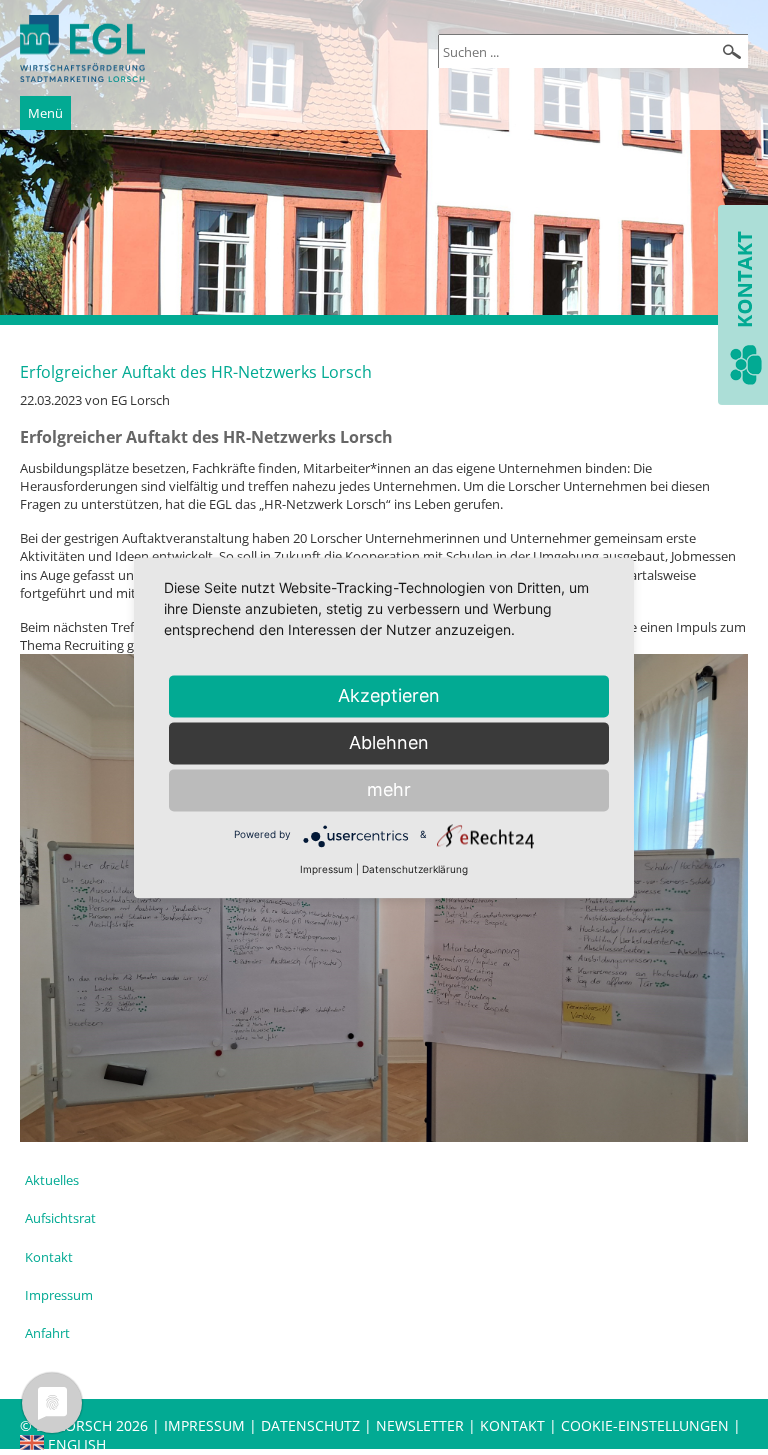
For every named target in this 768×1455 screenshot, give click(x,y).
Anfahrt (47, 1333)
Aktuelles (52, 1180)
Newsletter (420, 1425)
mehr (389, 789)
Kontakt (49, 1257)
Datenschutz (312, 1425)
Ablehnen (389, 742)
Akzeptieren (389, 695)
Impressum (59, 1295)
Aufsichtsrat (60, 1218)
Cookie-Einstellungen (645, 1425)
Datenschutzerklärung (415, 869)
